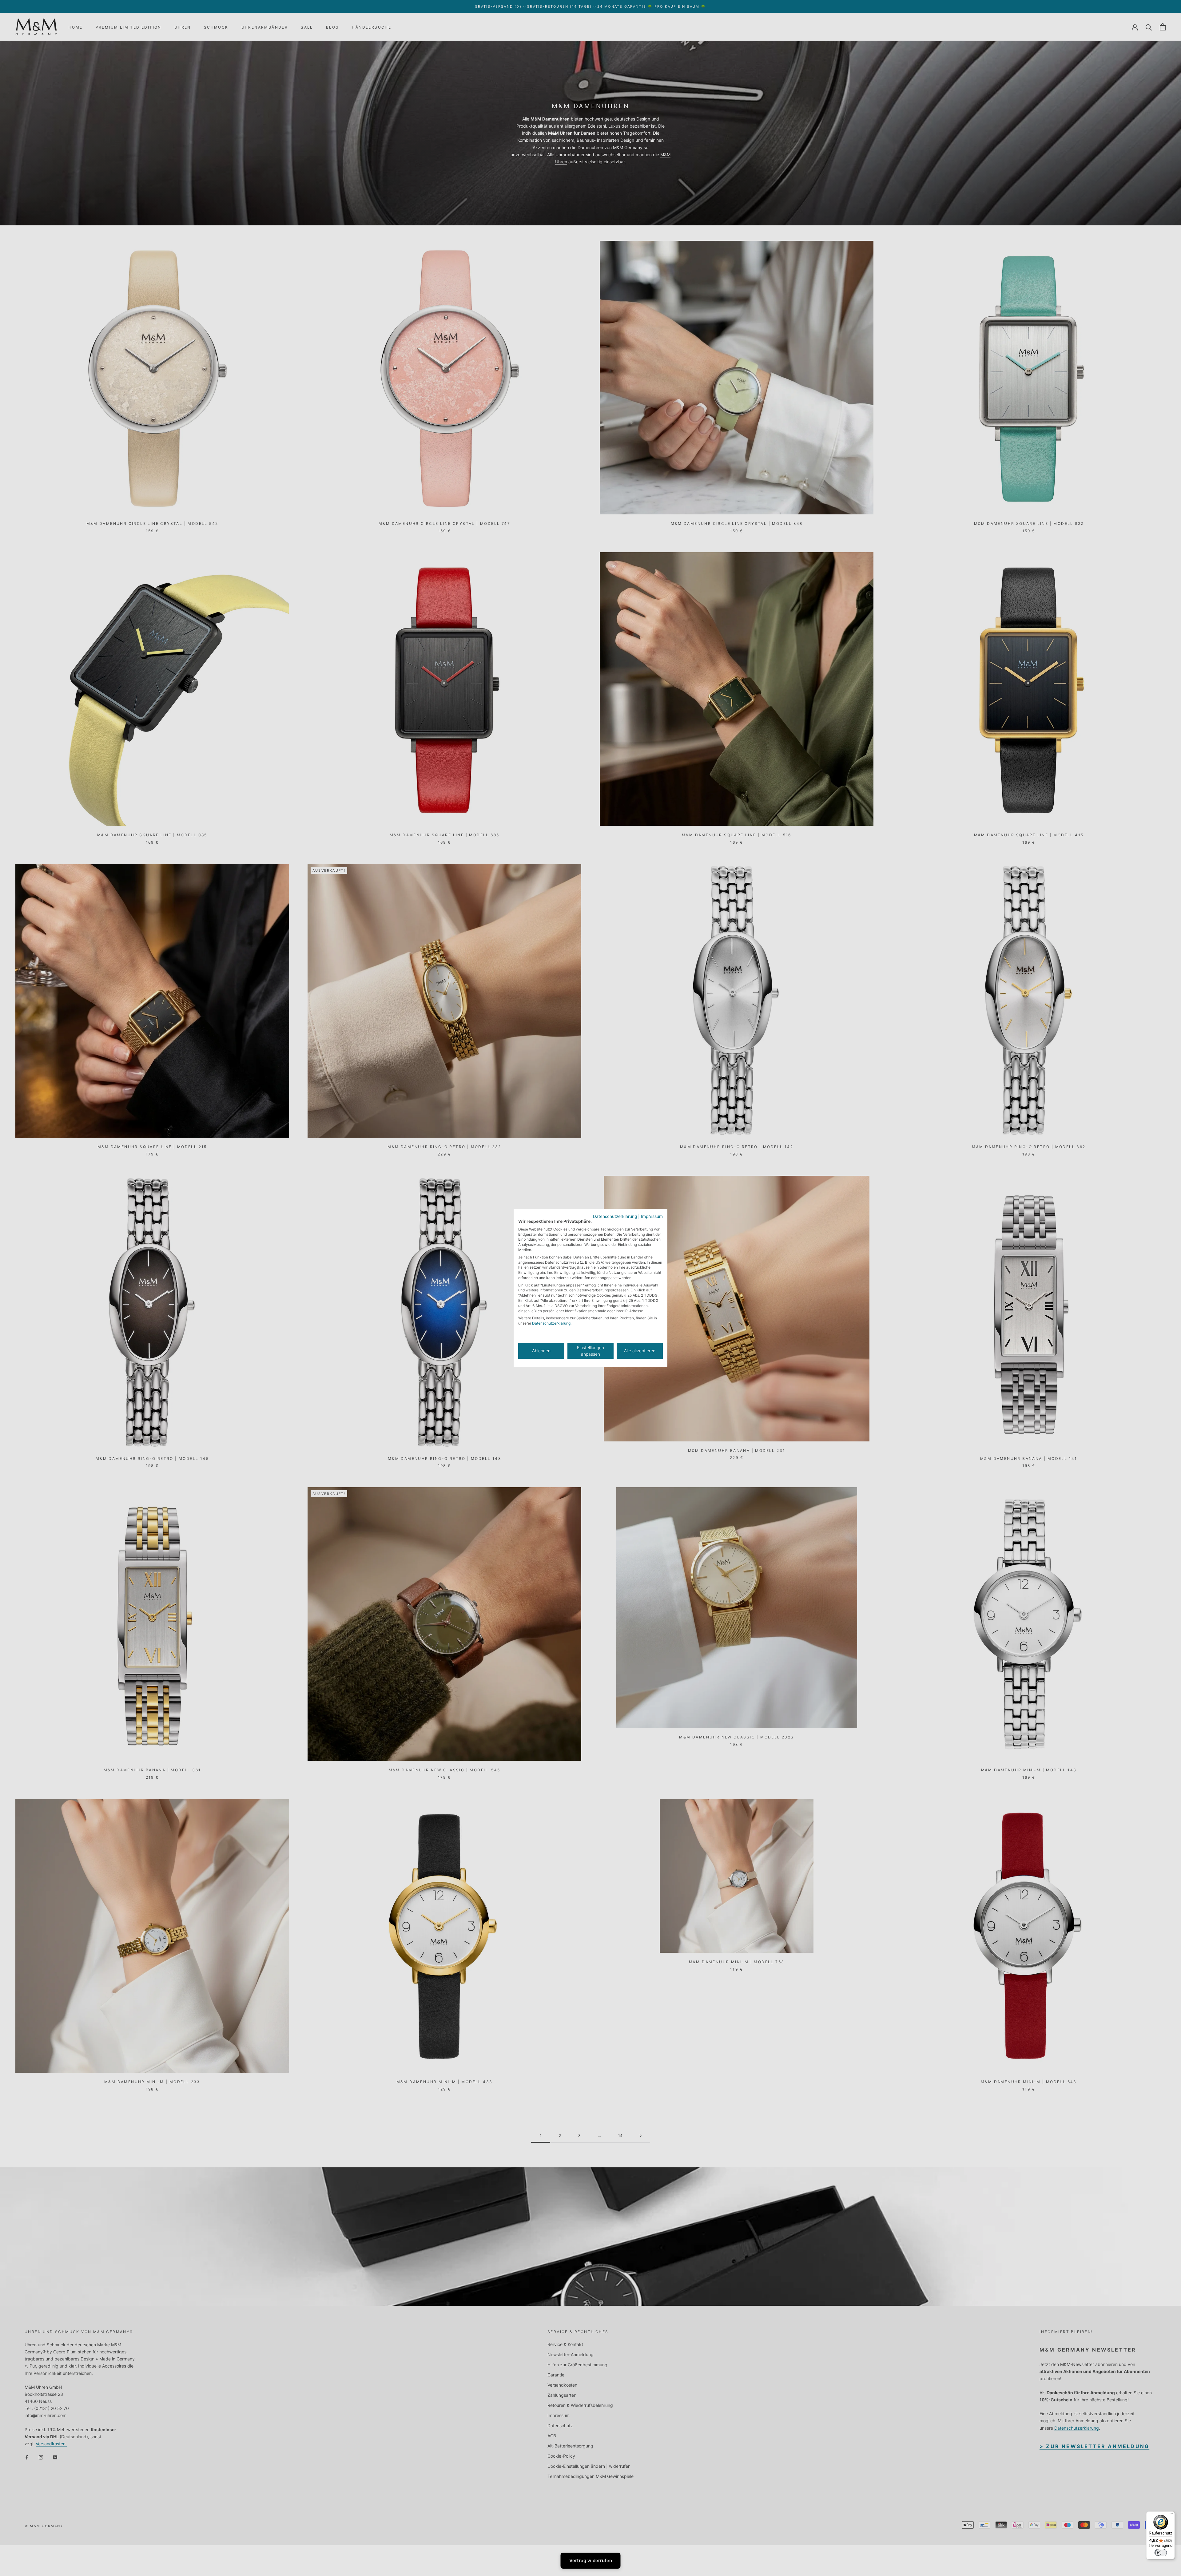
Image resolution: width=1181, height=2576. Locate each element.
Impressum (652, 1216)
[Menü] (1171, 2515)
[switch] (1161, 2553)
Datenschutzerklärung (615, 1216)
